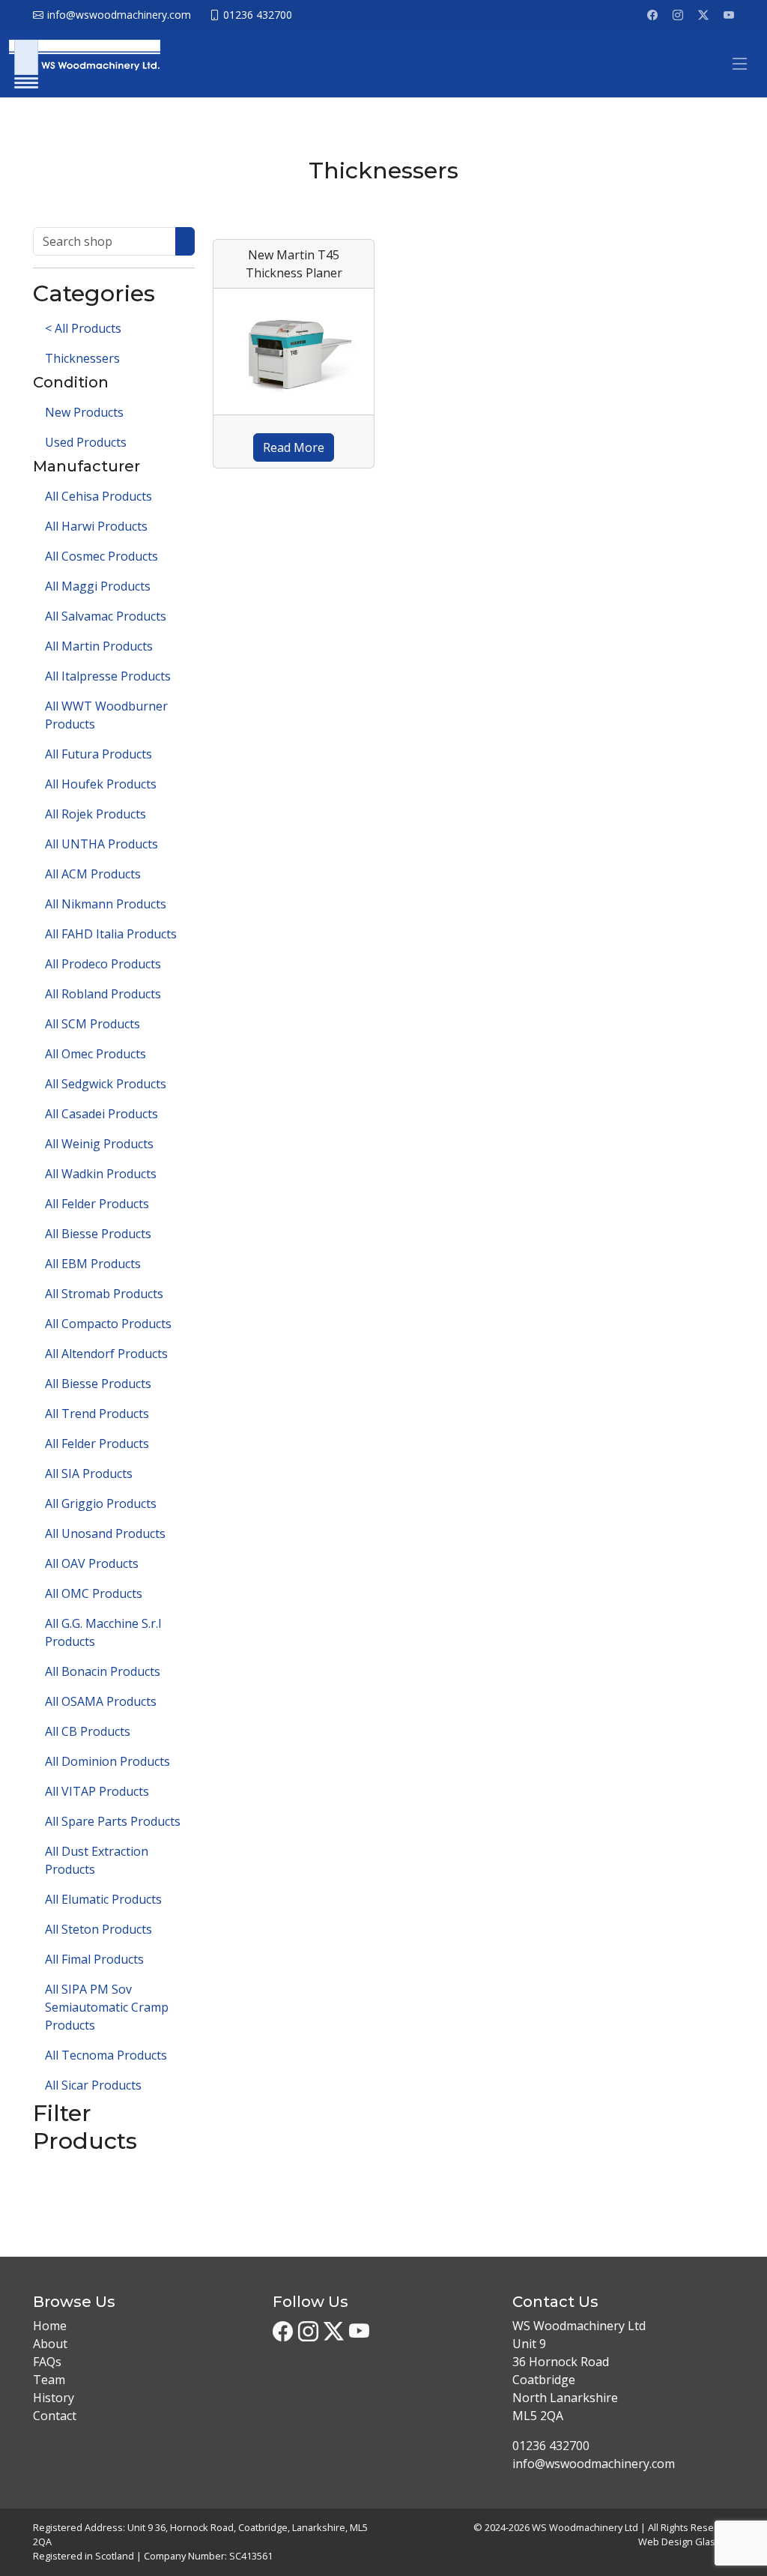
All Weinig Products (99, 1144)
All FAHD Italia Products (111, 934)
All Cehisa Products (98, 496)
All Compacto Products (108, 1324)
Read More (294, 447)
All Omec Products (96, 1054)
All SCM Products (93, 1024)
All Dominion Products (107, 1761)
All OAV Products (92, 1563)
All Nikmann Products (106, 904)
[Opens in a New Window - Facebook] (652, 15)
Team (49, 2380)
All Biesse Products (98, 1234)
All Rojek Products (96, 814)
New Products (84, 412)
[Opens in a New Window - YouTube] (729, 15)
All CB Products (88, 1731)
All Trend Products (97, 1414)
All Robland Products (103, 994)
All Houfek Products (101, 784)
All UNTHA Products (101, 844)
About (50, 2344)
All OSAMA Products (101, 1701)
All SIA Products (89, 1473)
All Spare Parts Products (113, 1821)
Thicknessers (82, 358)
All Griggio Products (101, 1503)
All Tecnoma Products (106, 2055)
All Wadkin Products (101, 1174)
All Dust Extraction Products (97, 1860)
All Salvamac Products (106, 616)
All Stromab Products (104, 1294)
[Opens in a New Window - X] (703, 15)
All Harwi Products (96, 526)
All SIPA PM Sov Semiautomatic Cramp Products (107, 2007)
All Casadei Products (101, 1114)
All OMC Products (94, 1593)
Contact (55, 2416)
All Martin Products (99, 646)
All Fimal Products (94, 1959)
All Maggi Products (98, 586)
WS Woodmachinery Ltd (585, 2527)
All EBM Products (93, 1264)
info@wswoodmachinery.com (594, 2464)
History (54, 2398)
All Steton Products (98, 1929)
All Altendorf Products (106, 1354)
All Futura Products (98, 754)
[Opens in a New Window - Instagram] (678, 15)
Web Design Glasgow (686, 2542)
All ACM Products (93, 874)
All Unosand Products (105, 1533)
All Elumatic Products (103, 1899)
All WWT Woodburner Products (106, 715)
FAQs (47, 2362)
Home (50, 2326)
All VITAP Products (97, 1791)
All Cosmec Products (101, 556)
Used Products (86, 442)
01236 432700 (551, 2446)
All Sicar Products (93, 2085)
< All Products (83, 328)
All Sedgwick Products (106, 1084)
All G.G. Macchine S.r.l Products (103, 1632)
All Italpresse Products (108, 676)
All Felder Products (97, 1204)
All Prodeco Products (103, 964)
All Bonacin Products (103, 1671)
